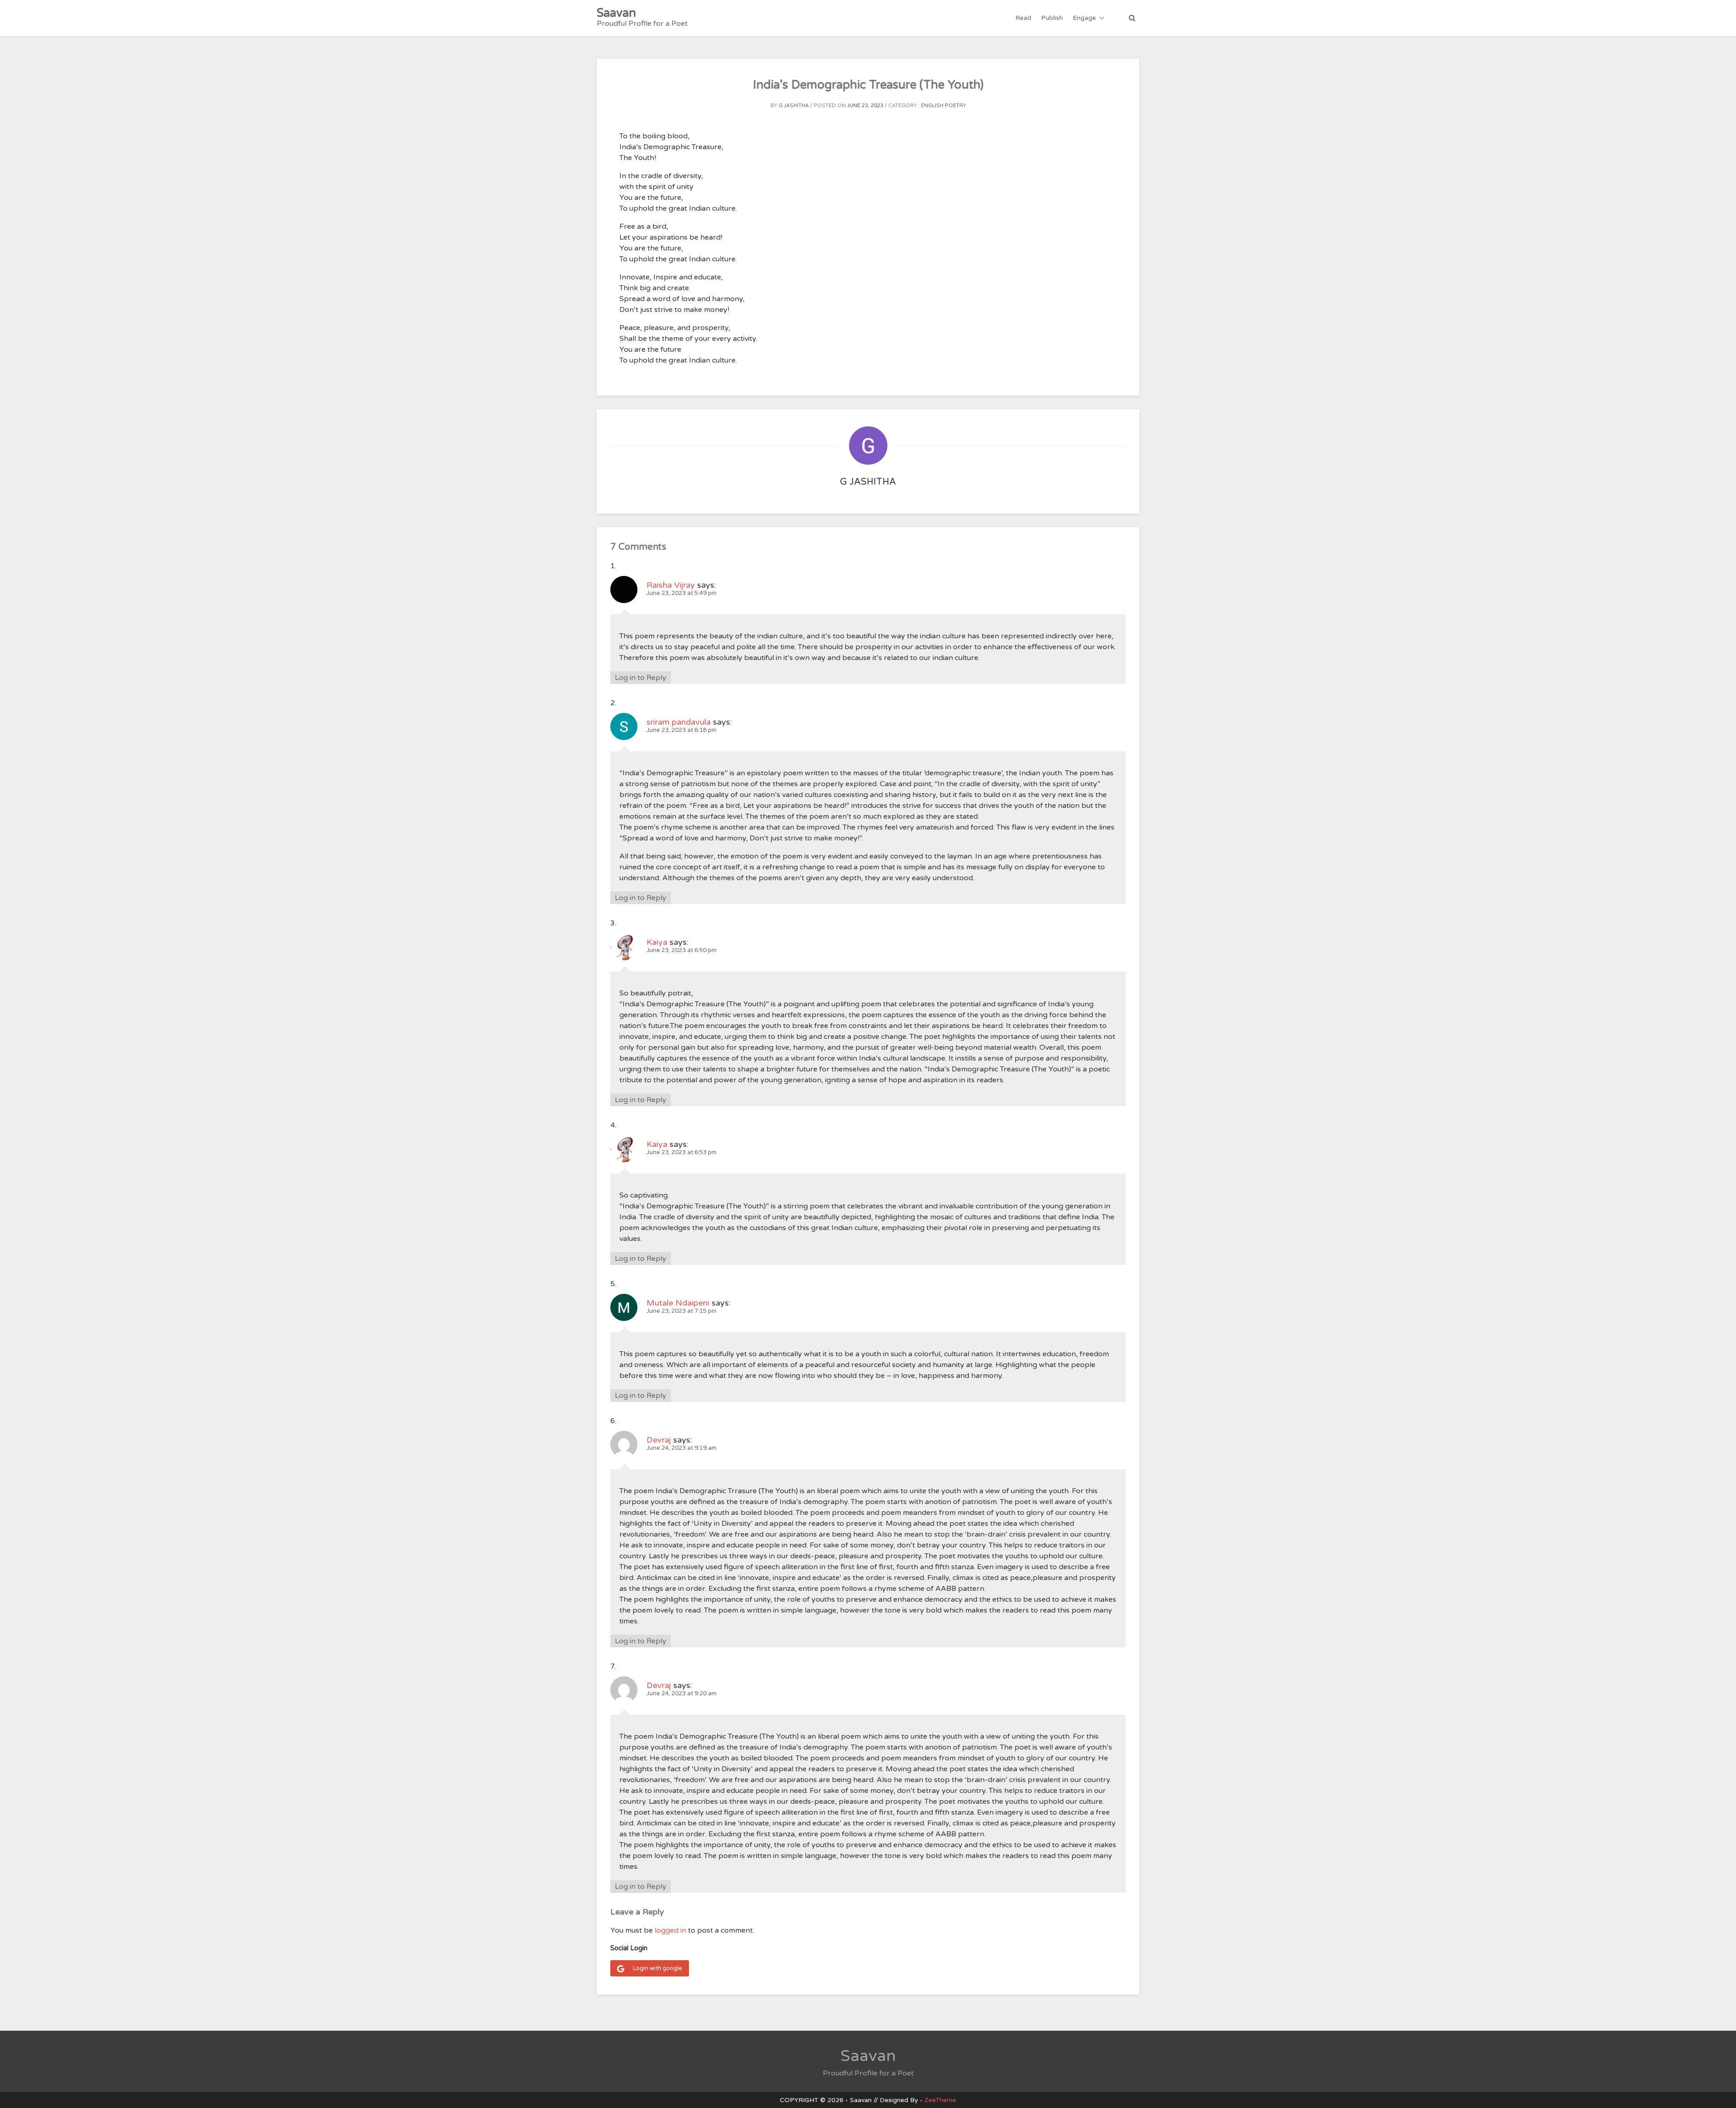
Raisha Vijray (671, 585)
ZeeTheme (940, 2100)
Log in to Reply (641, 678)
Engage (1084, 18)
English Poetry (943, 106)
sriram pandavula (679, 722)
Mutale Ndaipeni (678, 1303)
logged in (670, 1930)
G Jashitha (794, 106)
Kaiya (657, 942)
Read (1023, 18)
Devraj (659, 1440)
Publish (1052, 18)
